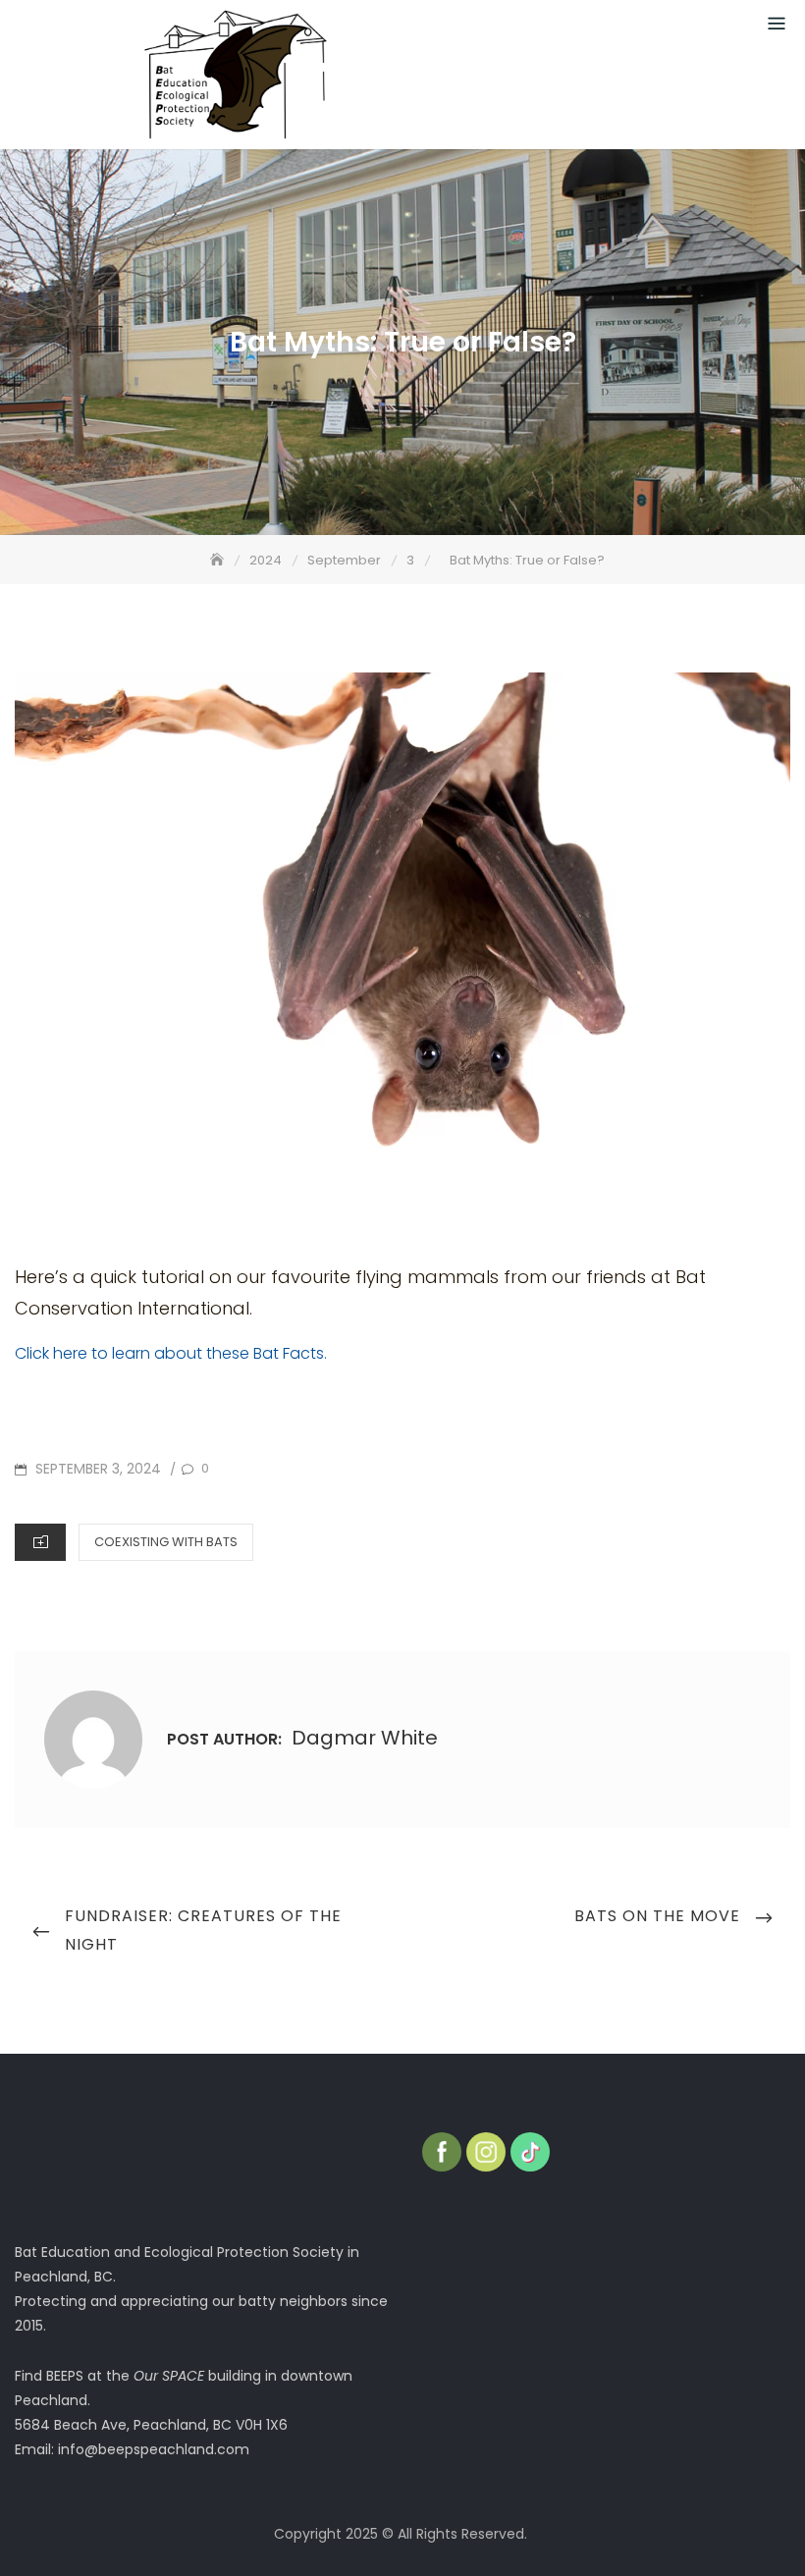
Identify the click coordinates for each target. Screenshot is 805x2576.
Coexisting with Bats (166, 1542)
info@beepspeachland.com (154, 2449)
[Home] (219, 560)
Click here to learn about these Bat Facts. (171, 1353)
